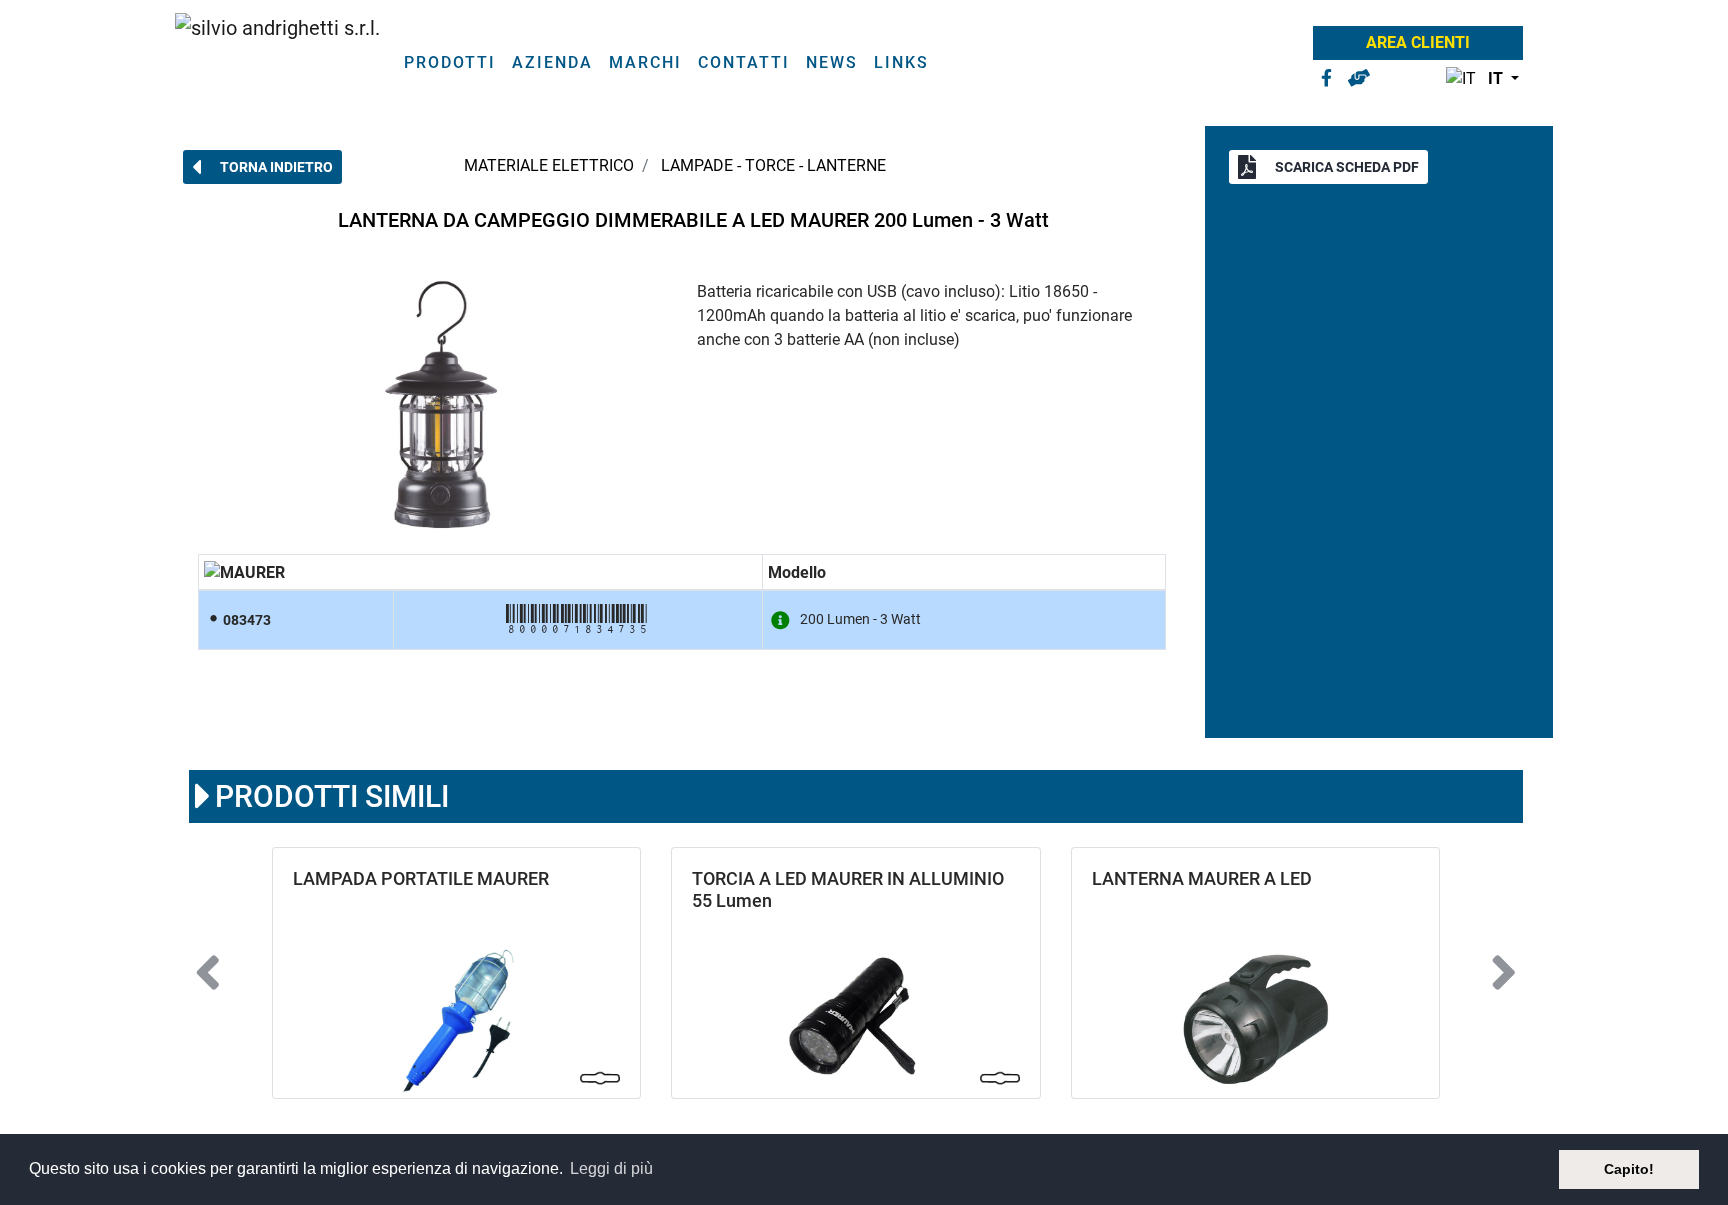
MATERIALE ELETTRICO (549, 165)
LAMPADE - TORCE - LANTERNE (773, 165)
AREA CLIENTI (1418, 42)
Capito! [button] (1629, 1169)
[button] (1478, 79)
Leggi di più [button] (611, 1168)
